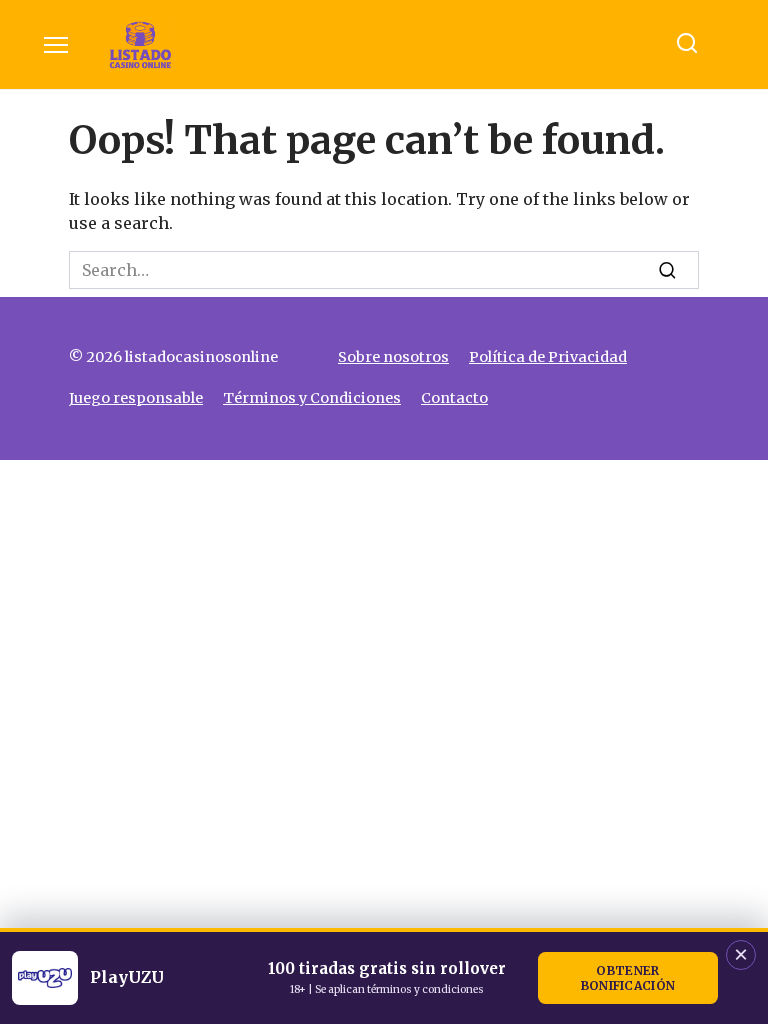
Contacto (454, 398)
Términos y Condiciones (312, 398)
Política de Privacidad (548, 357)
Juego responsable (136, 398)
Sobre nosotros (393, 357)
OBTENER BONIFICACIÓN (628, 978)
